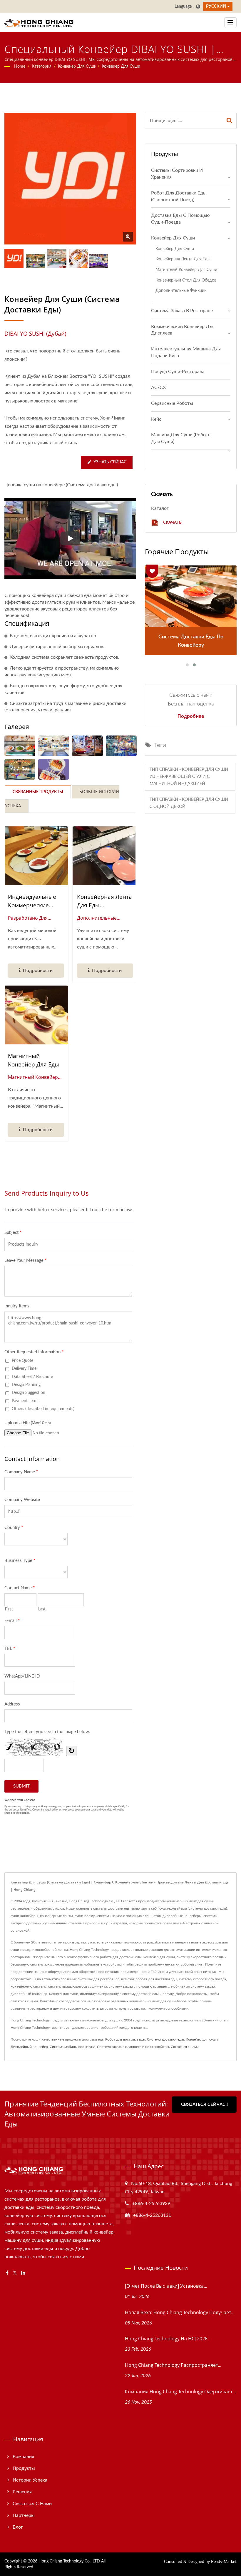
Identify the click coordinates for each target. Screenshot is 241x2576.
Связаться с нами (185, 2047)
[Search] (230, 121)
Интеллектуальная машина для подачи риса (186, 352)
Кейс (156, 419)
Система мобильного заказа (72, 2047)
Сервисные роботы (172, 403)
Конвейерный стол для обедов (186, 280)
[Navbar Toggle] (230, 22)
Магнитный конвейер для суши (186, 270)
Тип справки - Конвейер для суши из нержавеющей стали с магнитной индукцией (189, 777)
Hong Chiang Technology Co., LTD (69, 2561)
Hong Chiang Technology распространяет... (173, 2365)
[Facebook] (7, 2273)
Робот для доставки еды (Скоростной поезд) (179, 196)
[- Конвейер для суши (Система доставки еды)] (20, 746)
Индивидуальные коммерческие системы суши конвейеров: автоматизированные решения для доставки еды (34, 901)
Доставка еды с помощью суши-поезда (180, 219)
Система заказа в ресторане (182, 311)
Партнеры (24, 2515)
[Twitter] (15, 2273)
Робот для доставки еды (125, 2039)
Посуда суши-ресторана (178, 372)
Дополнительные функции (181, 291)
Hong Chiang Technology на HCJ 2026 (166, 2339)
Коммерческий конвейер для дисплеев (183, 330)
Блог (18, 2527)
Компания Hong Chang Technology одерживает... (180, 2392)
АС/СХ (158, 387)
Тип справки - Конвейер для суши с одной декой (189, 803)
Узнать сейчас (110, 462)
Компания (23, 2457)
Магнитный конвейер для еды (34, 1060)
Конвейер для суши (77, 66)
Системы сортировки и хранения (177, 174)
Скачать (172, 522)
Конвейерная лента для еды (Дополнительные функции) (104, 901)
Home (20, 66)
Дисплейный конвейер (29, 2047)
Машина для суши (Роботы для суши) (181, 438)
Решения (22, 2492)
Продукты (24, 2468)
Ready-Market (224, 2562)
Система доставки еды (165, 2039)
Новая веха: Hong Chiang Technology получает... (180, 2312)
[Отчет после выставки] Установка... (166, 2286)
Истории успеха (30, 2480)
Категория (42, 66)
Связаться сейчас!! (204, 2105)
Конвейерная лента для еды (183, 259)
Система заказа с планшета (119, 2047)
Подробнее (191, 716)
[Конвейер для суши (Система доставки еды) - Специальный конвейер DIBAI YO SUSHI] (128, 237)
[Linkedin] (23, 2273)
